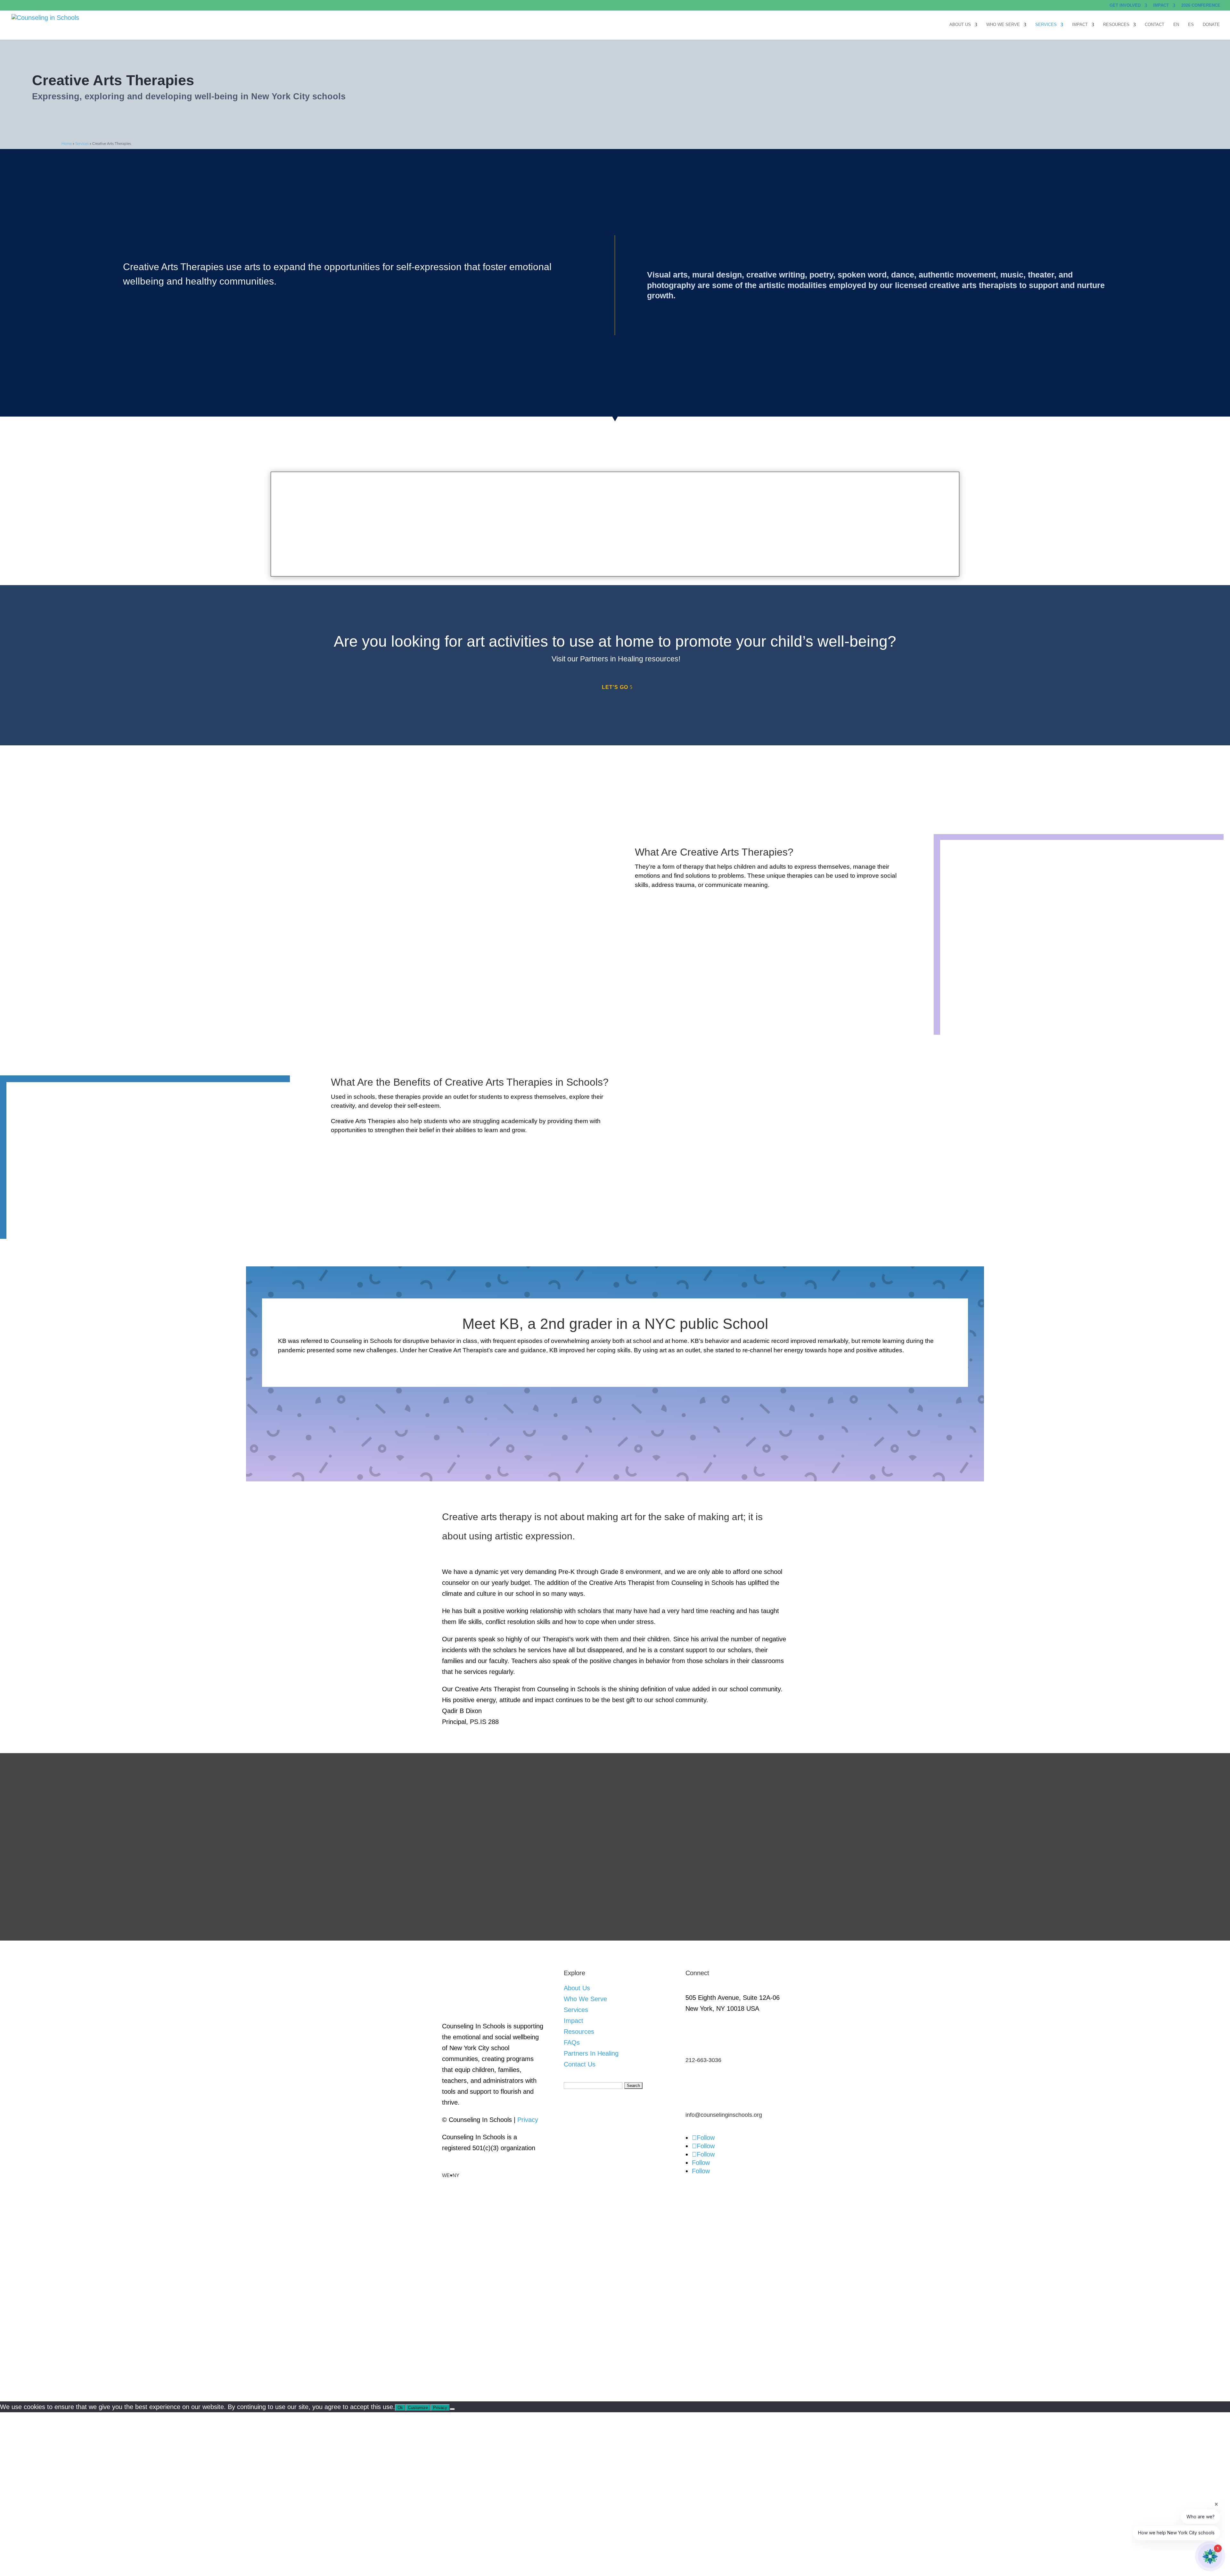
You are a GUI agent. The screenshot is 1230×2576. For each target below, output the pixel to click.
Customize (418, 2408)
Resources (1116, 25)
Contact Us (580, 2064)
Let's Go (615, 687)
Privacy (528, 2120)
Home (67, 144)
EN (1176, 25)
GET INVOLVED (1125, 5)
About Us (960, 25)
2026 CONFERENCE (1201, 5)
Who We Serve (1003, 25)
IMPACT (1161, 5)
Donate (1211, 25)
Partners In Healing (591, 2053)
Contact (1155, 25)
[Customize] (452, 2409)
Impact (1080, 25)
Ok (400, 2408)
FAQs (572, 2042)
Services (1046, 25)
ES (1191, 25)
